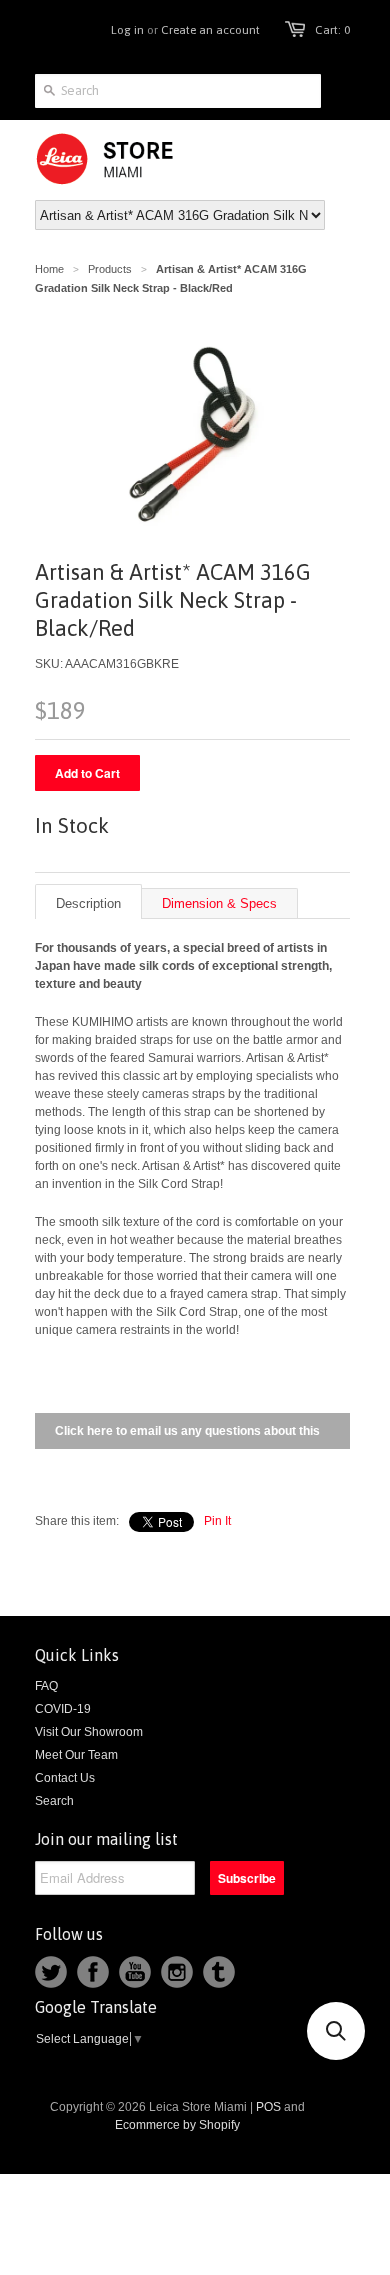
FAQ (46, 1686)
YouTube (135, 1972)
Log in (127, 30)
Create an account (210, 30)
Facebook (93, 1972)
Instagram (177, 1972)
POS (268, 2107)
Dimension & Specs (219, 903)
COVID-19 (63, 1709)
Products (110, 269)
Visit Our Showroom (89, 1732)
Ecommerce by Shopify (177, 2125)
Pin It (217, 1521)
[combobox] (178, 91)
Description (88, 903)
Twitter (51, 1972)
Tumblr (219, 1972)
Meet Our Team (76, 1755)
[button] (336, 2031)
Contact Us (65, 1778)
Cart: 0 (332, 30)
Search (54, 1801)
